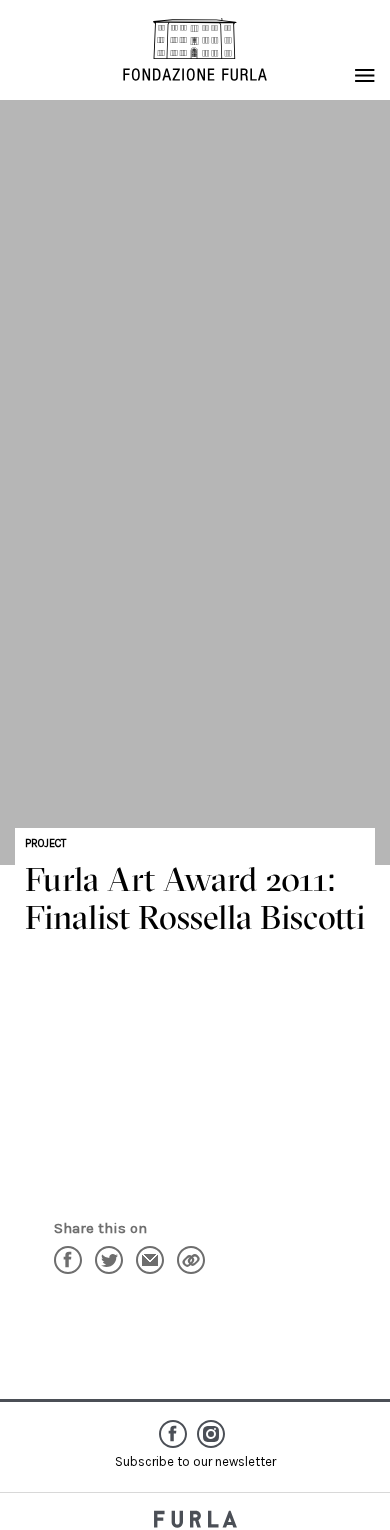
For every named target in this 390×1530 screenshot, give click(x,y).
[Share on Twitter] (109, 1260)
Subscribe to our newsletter (195, 1461)
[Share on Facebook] (68, 1260)
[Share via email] (150, 1260)
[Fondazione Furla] (195, 50)
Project (45, 843)
